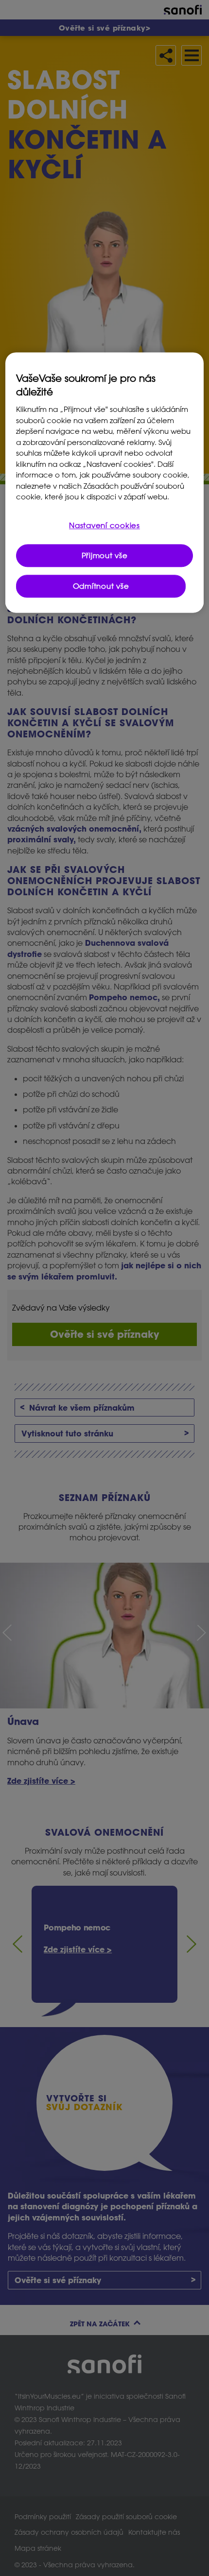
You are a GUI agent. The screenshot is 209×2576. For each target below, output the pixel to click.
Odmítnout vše (101, 586)
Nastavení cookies (104, 525)
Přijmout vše (105, 555)
